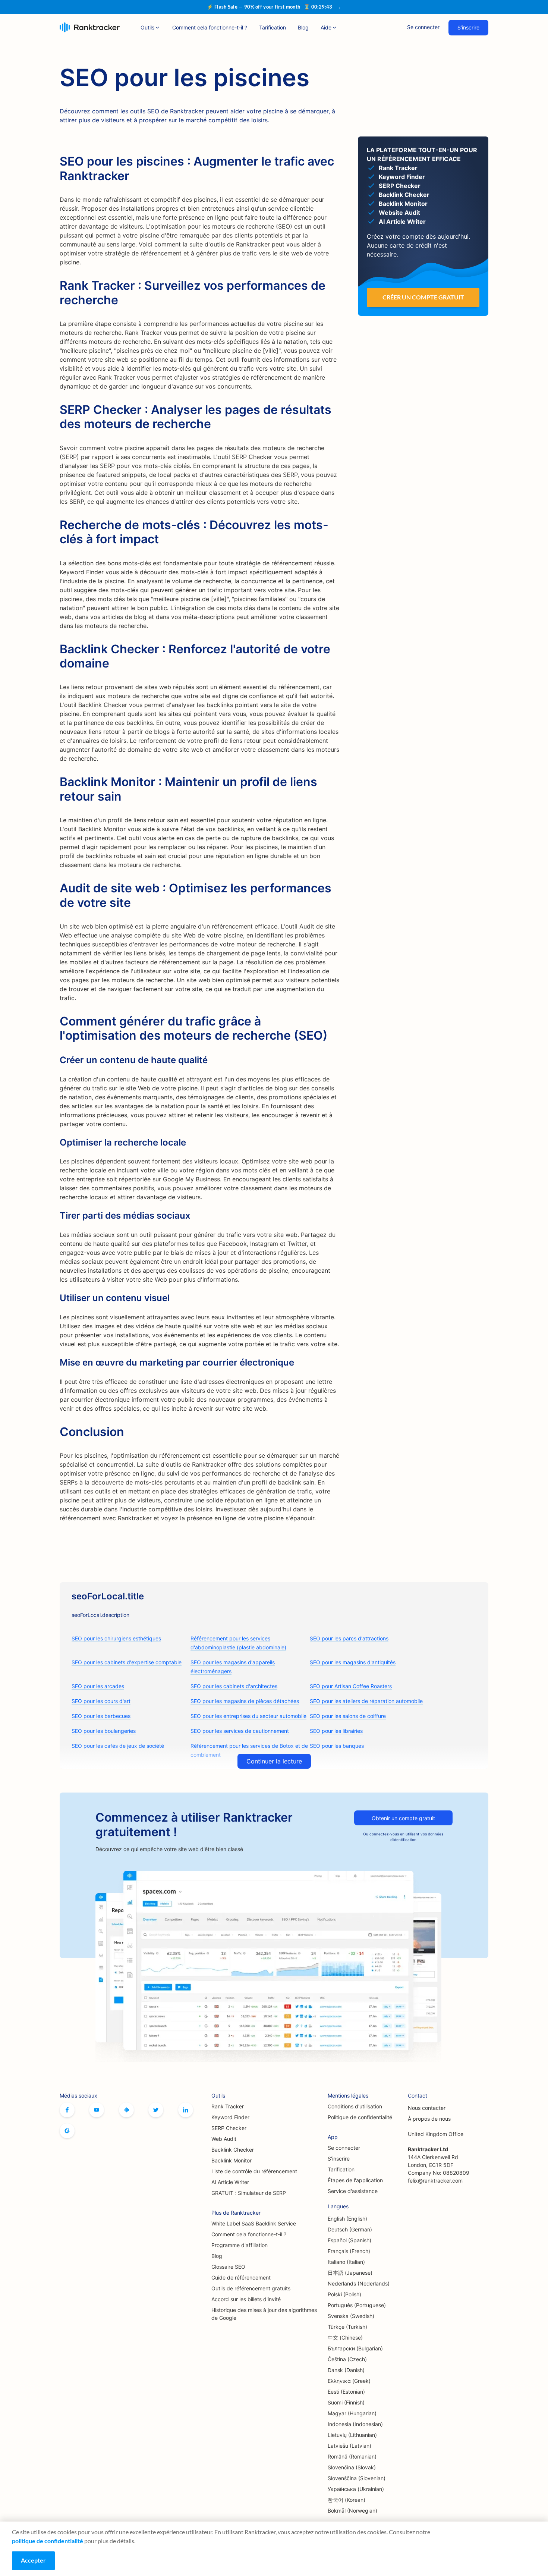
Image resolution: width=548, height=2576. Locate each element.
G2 (67, 2131)
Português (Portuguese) (357, 2305)
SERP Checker (229, 2128)
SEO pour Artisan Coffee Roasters (351, 1686)
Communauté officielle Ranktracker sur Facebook (126, 2110)
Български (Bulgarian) (355, 2348)
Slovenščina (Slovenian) (357, 2478)
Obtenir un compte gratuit (403, 1818)
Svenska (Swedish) (351, 2316)
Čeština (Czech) (347, 2359)
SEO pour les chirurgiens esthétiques (116, 1638)
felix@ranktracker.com (435, 2181)
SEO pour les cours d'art (101, 1701)
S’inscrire (468, 27)
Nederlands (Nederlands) (359, 2283)
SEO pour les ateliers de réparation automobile (366, 1701)
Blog (303, 27)
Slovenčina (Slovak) (352, 2467)
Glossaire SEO (228, 2267)
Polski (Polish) (344, 2294)
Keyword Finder (230, 2117)
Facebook (67, 2110)
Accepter (33, 2560)
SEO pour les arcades (98, 1686)
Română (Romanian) (352, 2456)
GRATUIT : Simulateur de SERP (249, 2193)
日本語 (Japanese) (350, 2273)
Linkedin (186, 2110)
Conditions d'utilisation (355, 2106)
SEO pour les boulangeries (104, 1731)
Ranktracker (90, 27)
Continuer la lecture (274, 1761)
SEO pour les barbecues (101, 1716)
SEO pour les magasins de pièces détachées (245, 1701)
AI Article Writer (230, 2182)
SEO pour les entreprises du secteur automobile (248, 1716)
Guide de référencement (241, 2277)
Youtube (97, 2110)
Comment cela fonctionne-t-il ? (210, 27)
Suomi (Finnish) (346, 2402)
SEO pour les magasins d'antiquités (353, 1662)
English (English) (347, 2219)
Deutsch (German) (350, 2229)
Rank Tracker (228, 2106)
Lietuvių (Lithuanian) (352, 2435)
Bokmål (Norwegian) (352, 2511)
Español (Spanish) (349, 2240)
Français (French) (349, 2251)
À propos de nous (429, 2119)
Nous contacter (427, 2108)
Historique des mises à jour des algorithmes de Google (264, 2314)
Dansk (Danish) (346, 2370)
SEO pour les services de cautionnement (240, 1731)
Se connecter (423, 27)
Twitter (156, 2110)
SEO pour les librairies (336, 1731)
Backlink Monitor (232, 2160)
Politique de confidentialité (360, 2117)
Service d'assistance (353, 2191)
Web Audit (224, 2139)
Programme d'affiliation (240, 2245)
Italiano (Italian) (346, 2262)
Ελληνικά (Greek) (349, 2381)
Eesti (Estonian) (346, 2392)
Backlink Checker (233, 2150)
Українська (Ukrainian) (356, 2489)
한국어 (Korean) (347, 2500)
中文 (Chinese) (345, 2338)
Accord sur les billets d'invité (246, 2299)
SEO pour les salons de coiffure (348, 1716)
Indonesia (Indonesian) (355, 2424)
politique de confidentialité (48, 2541)
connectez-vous (384, 1834)
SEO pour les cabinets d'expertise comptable (127, 1662)
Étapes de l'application (355, 2180)
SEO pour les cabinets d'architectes (234, 1686)
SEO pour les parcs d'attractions (349, 1638)
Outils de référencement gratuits (251, 2288)
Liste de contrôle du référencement (254, 2171)
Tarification (273, 27)
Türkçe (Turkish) (347, 2327)
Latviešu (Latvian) (349, 2446)
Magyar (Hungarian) (352, 2413)
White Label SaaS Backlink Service (254, 2223)
